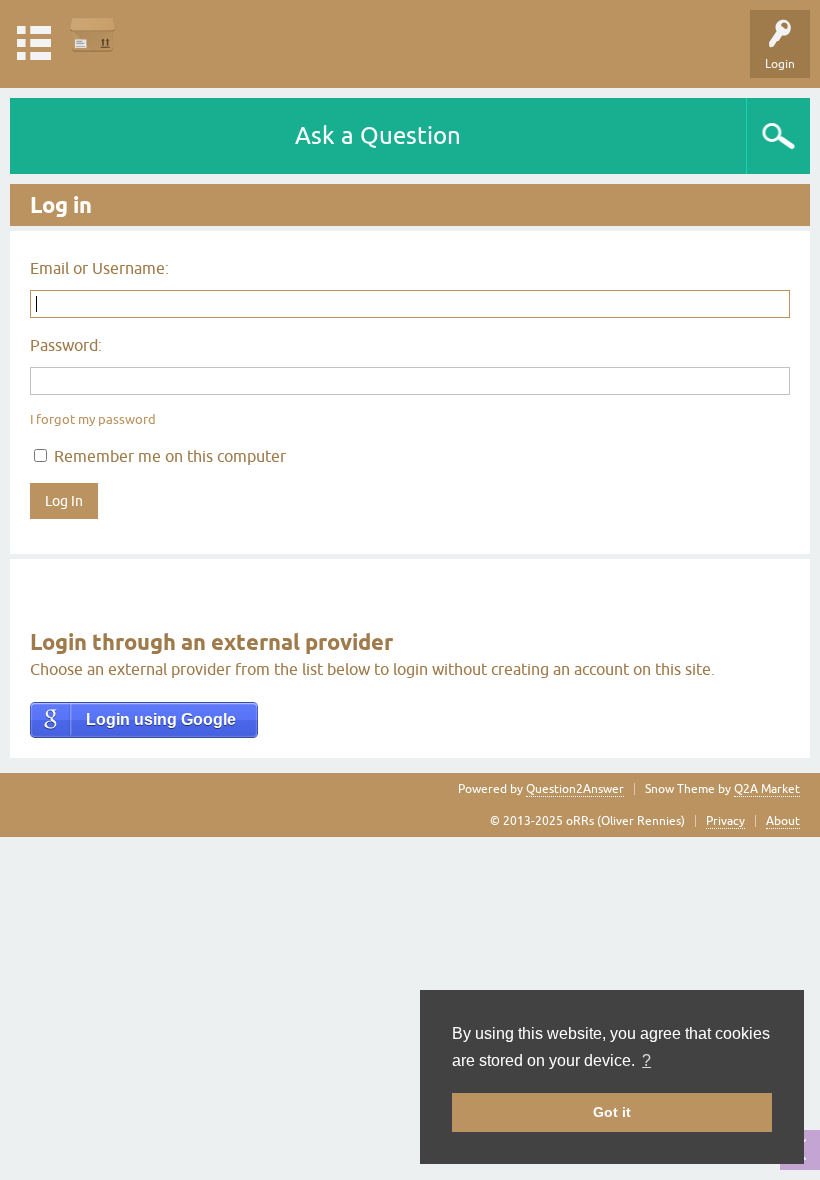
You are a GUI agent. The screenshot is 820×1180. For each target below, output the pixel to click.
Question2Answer (575, 789)
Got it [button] (612, 1112)
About (783, 821)
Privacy (725, 821)
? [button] (646, 1060)
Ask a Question (378, 135)
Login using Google (161, 719)
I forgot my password (93, 419)
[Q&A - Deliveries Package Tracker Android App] (92, 34)
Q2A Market (767, 789)
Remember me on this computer (168, 456)
